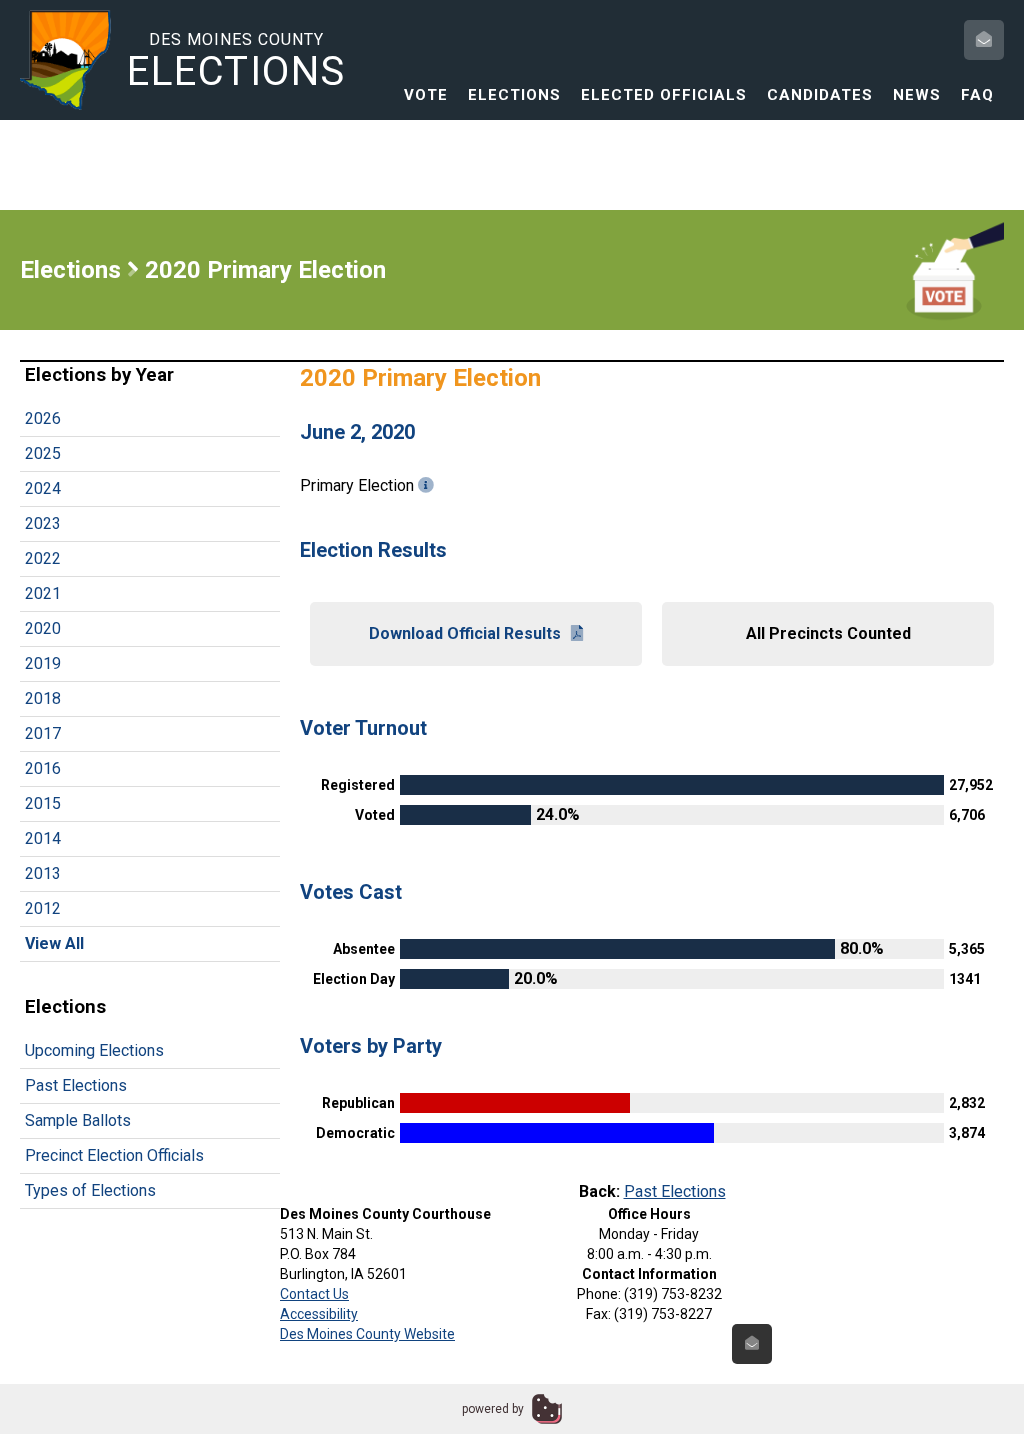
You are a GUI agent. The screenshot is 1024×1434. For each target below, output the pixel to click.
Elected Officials (664, 95)
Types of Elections (90, 1190)
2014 (43, 838)
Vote (426, 95)
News (917, 95)
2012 (43, 908)
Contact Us (314, 1294)
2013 (43, 873)
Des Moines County (236, 61)
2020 (43, 628)
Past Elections (76, 1085)
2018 (43, 698)
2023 (43, 523)
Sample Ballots (78, 1120)
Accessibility (319, 1314)
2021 (43, 593)
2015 (43, 803)
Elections (514, 95)
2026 (43, 418)
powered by (493, 1409)
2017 (43, 733)
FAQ (977, 95)
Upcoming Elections (94, 1050)
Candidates (820, 95)
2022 (43, 558)
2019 (43, 663)
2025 (43, 453)
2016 (43, 768)
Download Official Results (465, 633)
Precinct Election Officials (114, 1155)
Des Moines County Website (367, 1334)
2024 (43, 488)
